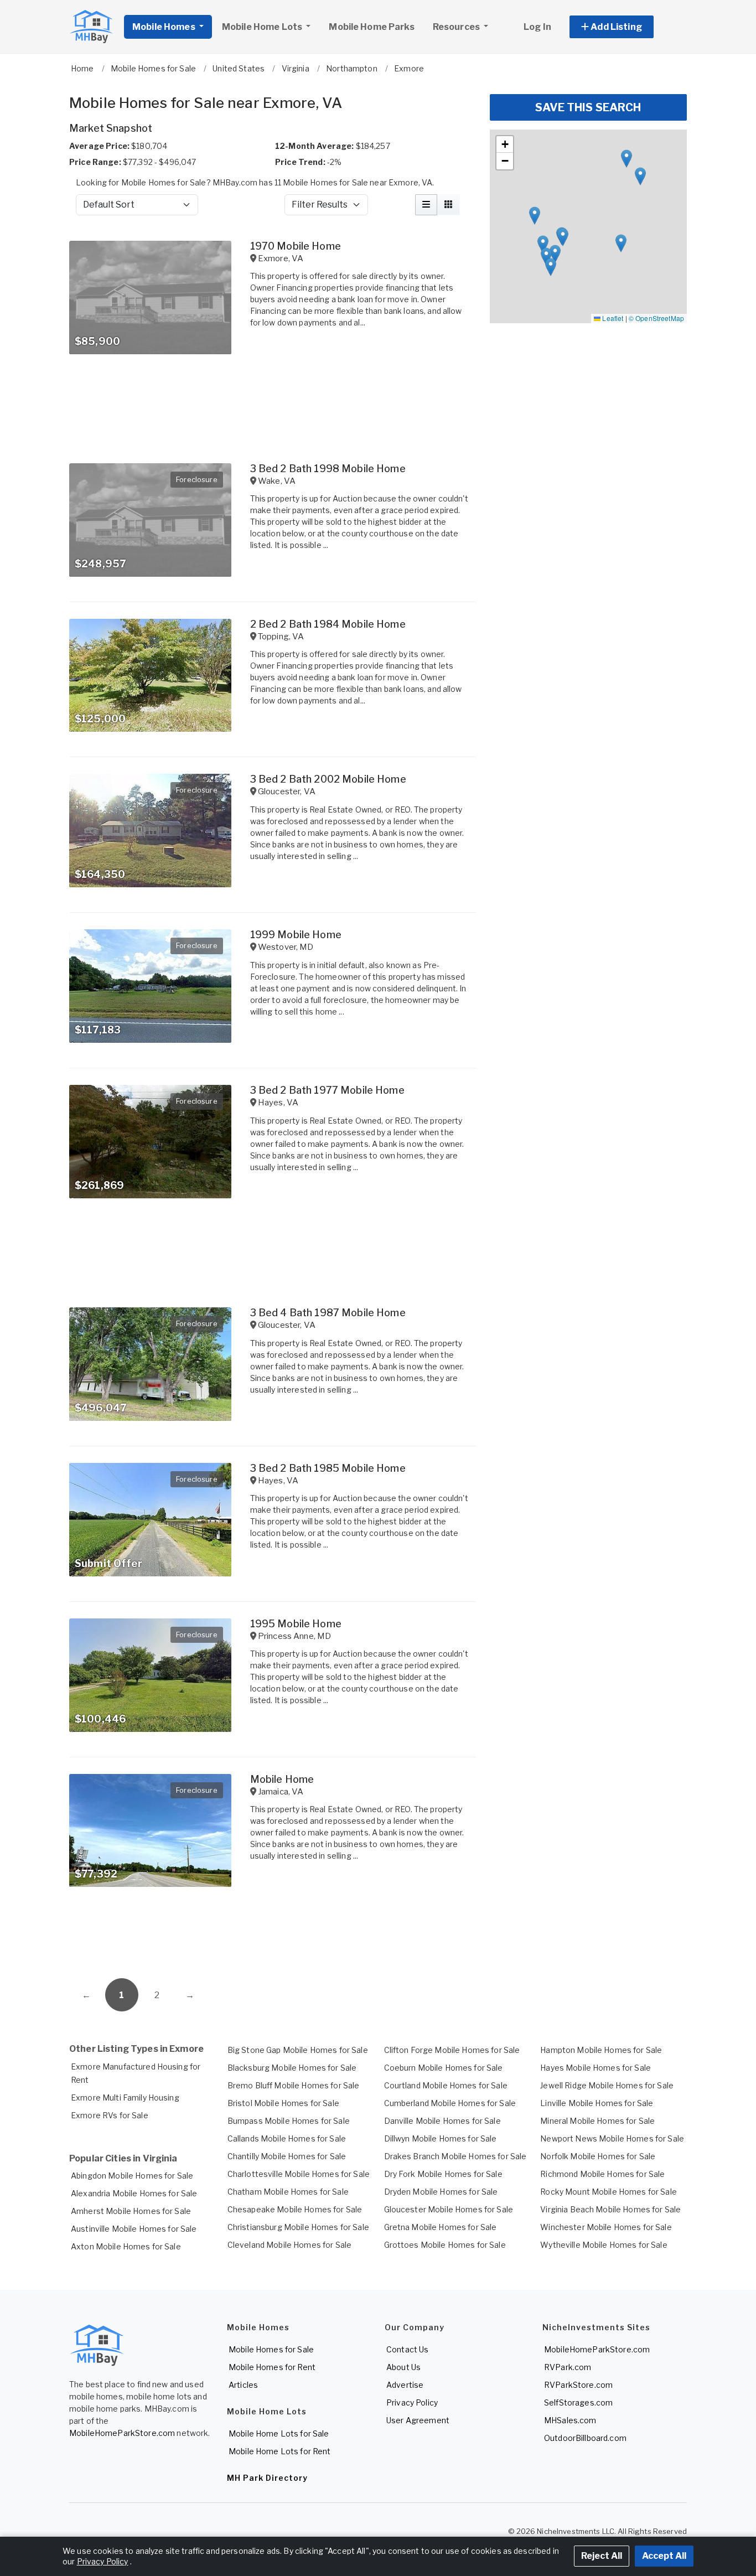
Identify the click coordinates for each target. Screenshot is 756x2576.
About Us (403, 2367)
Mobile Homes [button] (165, 27)
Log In (537, 27)
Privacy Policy (412, 2402)
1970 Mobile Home (296, 246)
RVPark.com (568, 2367)
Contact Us (407, 2349)
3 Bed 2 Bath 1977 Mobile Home (327, 1090)
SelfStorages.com (578, 2402)
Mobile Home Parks (371, 27)
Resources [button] (457, 27)
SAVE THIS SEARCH (588, 107)
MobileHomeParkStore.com (122, 2433)
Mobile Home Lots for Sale (279, 2433)
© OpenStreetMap (656, 318)
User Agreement (418, 2420)
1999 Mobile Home (296, 935)
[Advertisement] (273, 1937)
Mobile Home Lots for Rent (280, 2451)
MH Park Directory (267, 2478)
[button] (624, 27)
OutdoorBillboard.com (585, 2438)
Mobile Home (282, 1779)
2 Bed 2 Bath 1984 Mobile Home (328, 624)
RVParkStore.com (578, 2385)
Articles (243, 2385)
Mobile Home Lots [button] (263, 27)
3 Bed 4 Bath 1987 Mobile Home (328, 1313)
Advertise (405, 2385)
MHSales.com (570, 2420)
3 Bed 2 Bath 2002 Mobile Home (328, 779)
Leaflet (612, 318)
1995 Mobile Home (296, 1624)
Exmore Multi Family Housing (125, 2097)
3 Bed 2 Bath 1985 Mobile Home (328, 1468)
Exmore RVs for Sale (110, 2115)
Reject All (602, 2556)
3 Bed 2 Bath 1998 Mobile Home (328, 469)
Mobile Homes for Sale (271, 2349)
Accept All (664, 2556)
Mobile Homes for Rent (272, 2367)
